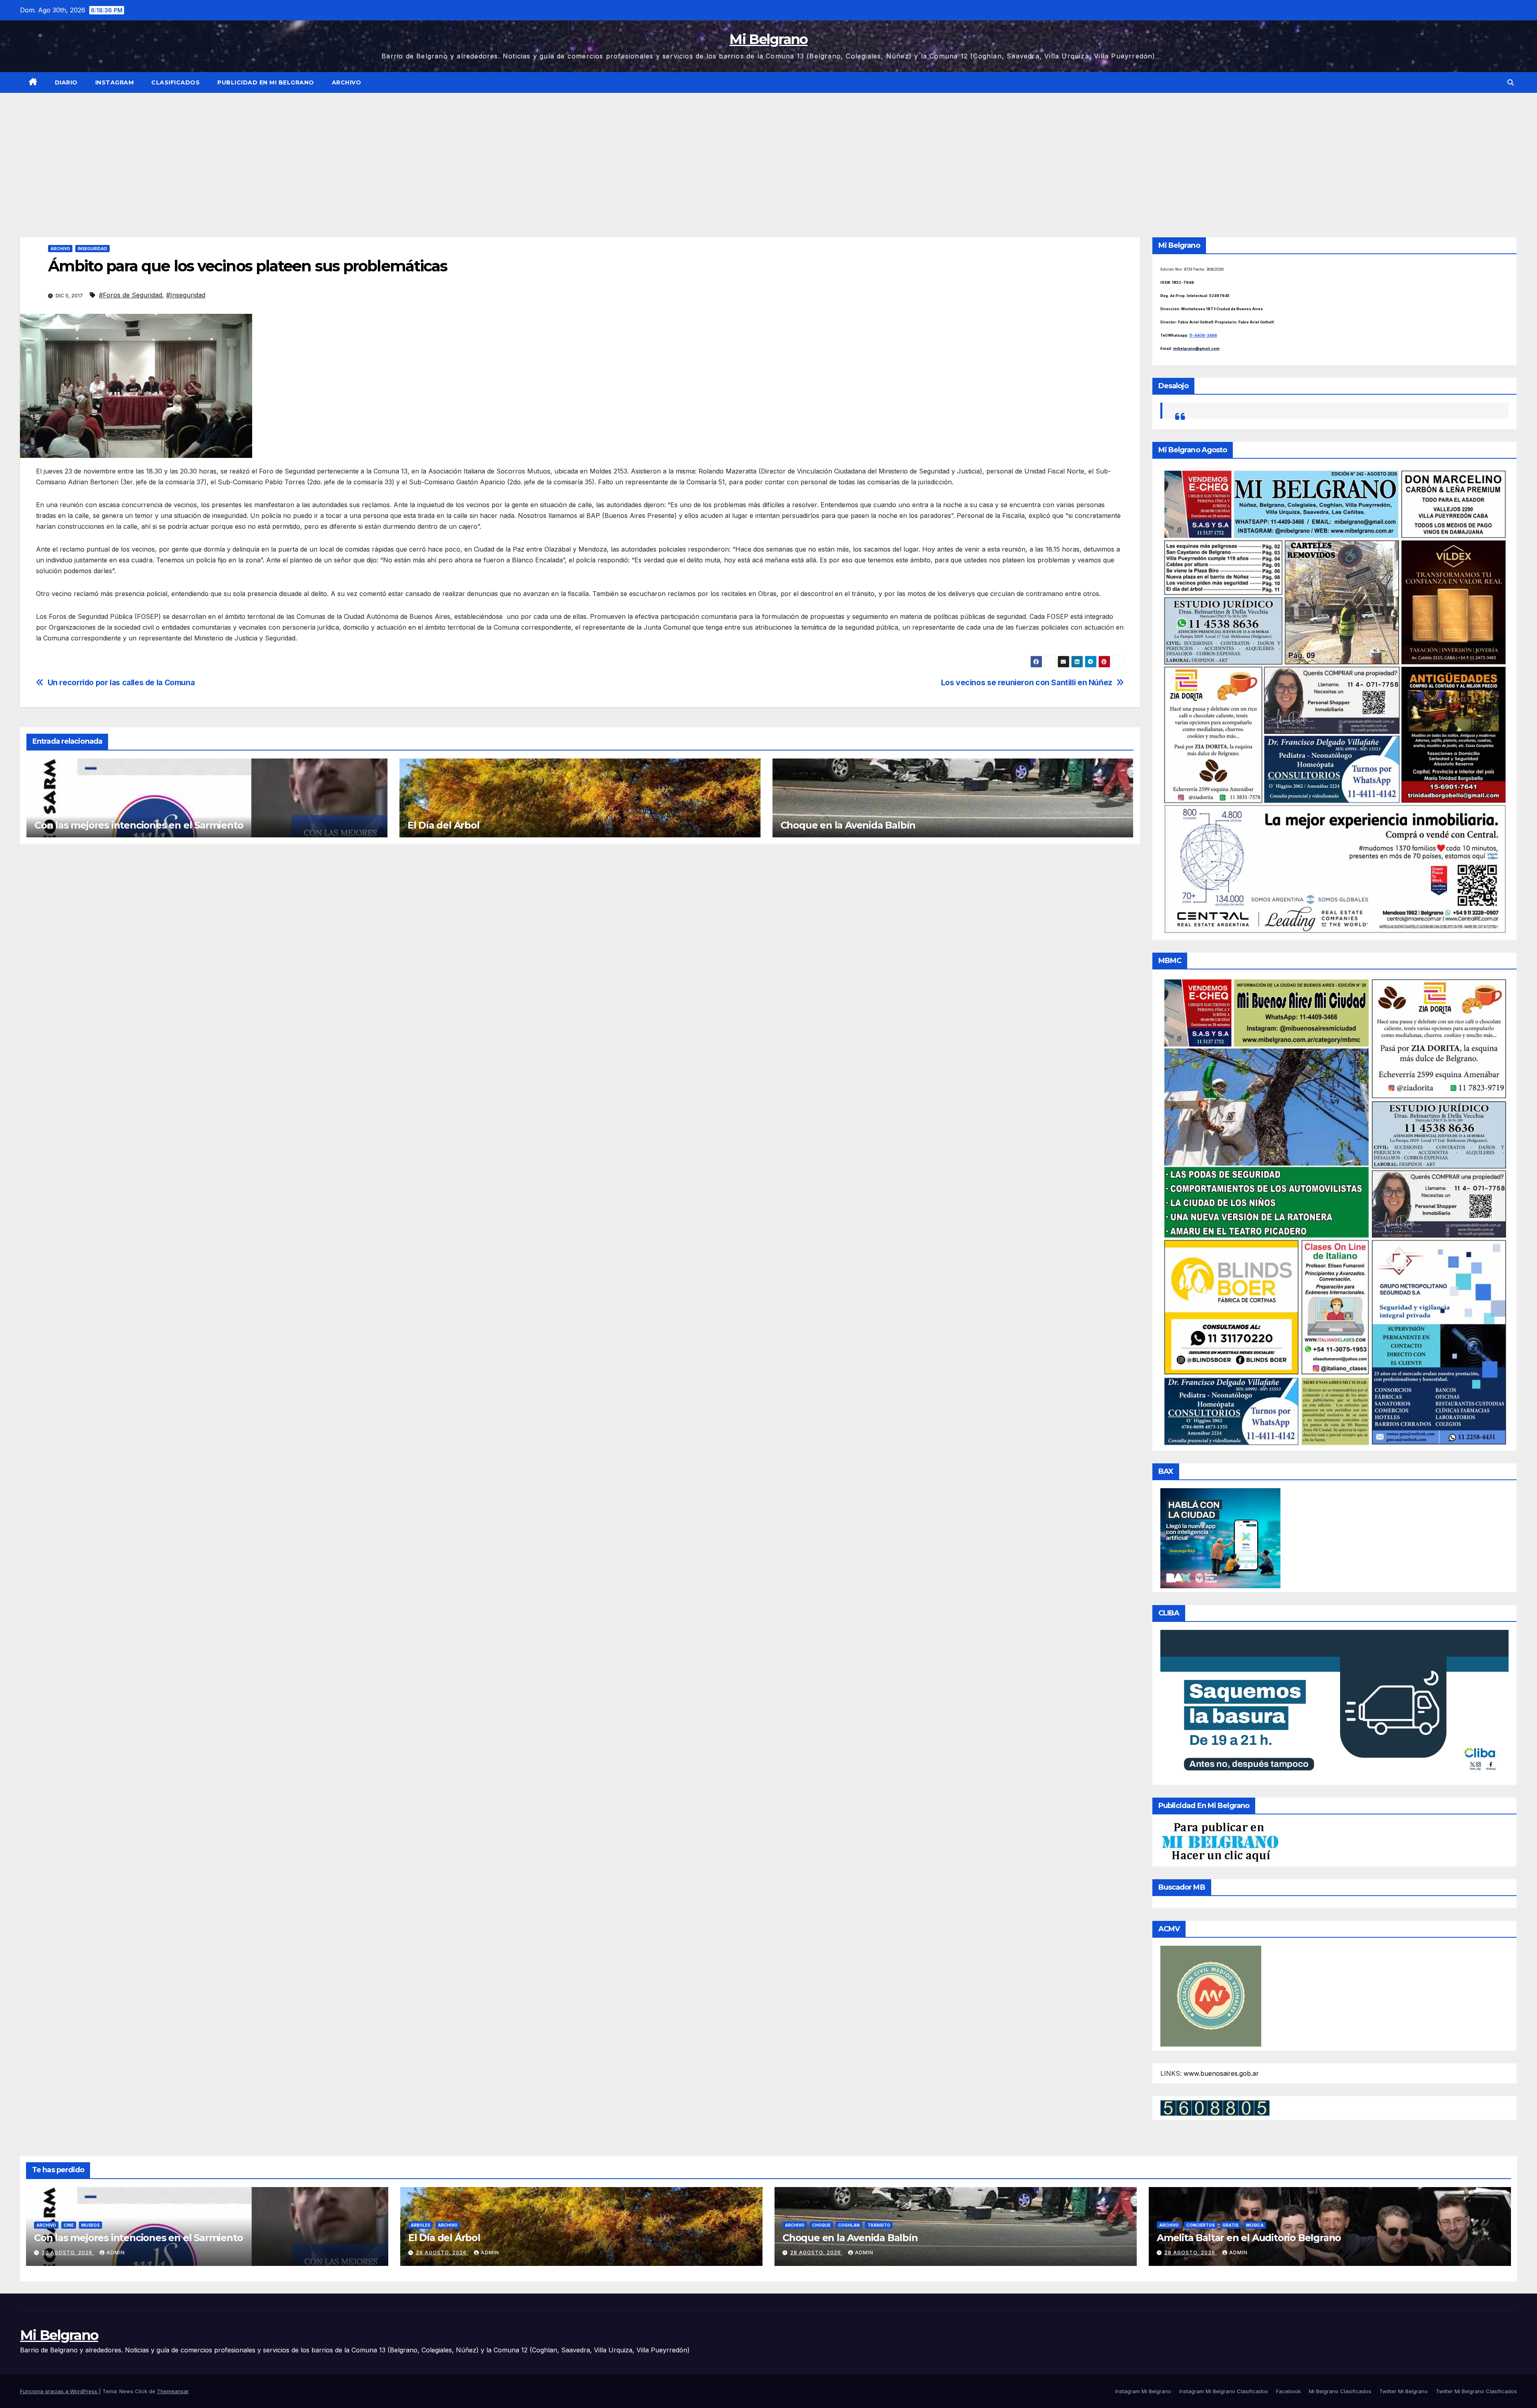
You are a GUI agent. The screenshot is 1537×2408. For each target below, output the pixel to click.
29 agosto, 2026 (442, 2252)
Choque (821, 2225)
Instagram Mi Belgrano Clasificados (1224, 2391)
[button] (1511, 82)
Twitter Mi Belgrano (1404, 2391)
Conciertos (1201, 2225)
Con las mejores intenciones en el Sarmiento (139, 825)
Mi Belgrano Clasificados (1340, 2391)
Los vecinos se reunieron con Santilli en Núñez (1027, 683)
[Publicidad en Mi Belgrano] (1220, 1842)
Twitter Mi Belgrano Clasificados (1476, 2391)
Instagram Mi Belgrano (1143, 2391)
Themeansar (173, 2391)
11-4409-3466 (1203, 335)
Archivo (347, 82)
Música (1255, 2225)
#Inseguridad (186, 295)
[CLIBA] (1335, 1705)
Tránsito (879, 2225)
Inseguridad (92, 249)
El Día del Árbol (443, 825)
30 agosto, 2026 (68, 2252)
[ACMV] (1211, 1996)
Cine (69, 2225)
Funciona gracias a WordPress (59, 2391)
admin (116, 2252)
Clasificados (176, 82)
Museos (90, 2225)
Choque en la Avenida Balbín (848, 825)
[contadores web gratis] (1215, 2107)
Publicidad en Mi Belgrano (266, 82)
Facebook (1288, 2391)
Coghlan (849, 2225)
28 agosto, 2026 (816, 2252)
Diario (66, 82)
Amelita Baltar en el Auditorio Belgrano (1249, 2238)
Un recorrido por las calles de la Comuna (121, 683)
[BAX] (1220, 1537)
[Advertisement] (768, 153)
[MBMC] (1335, 1211)
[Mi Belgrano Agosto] (1335, 701)
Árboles (420, 2225)
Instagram (115, 82)
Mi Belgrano (768, 39)
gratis (1230, 2225)
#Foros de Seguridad (130, 295)
